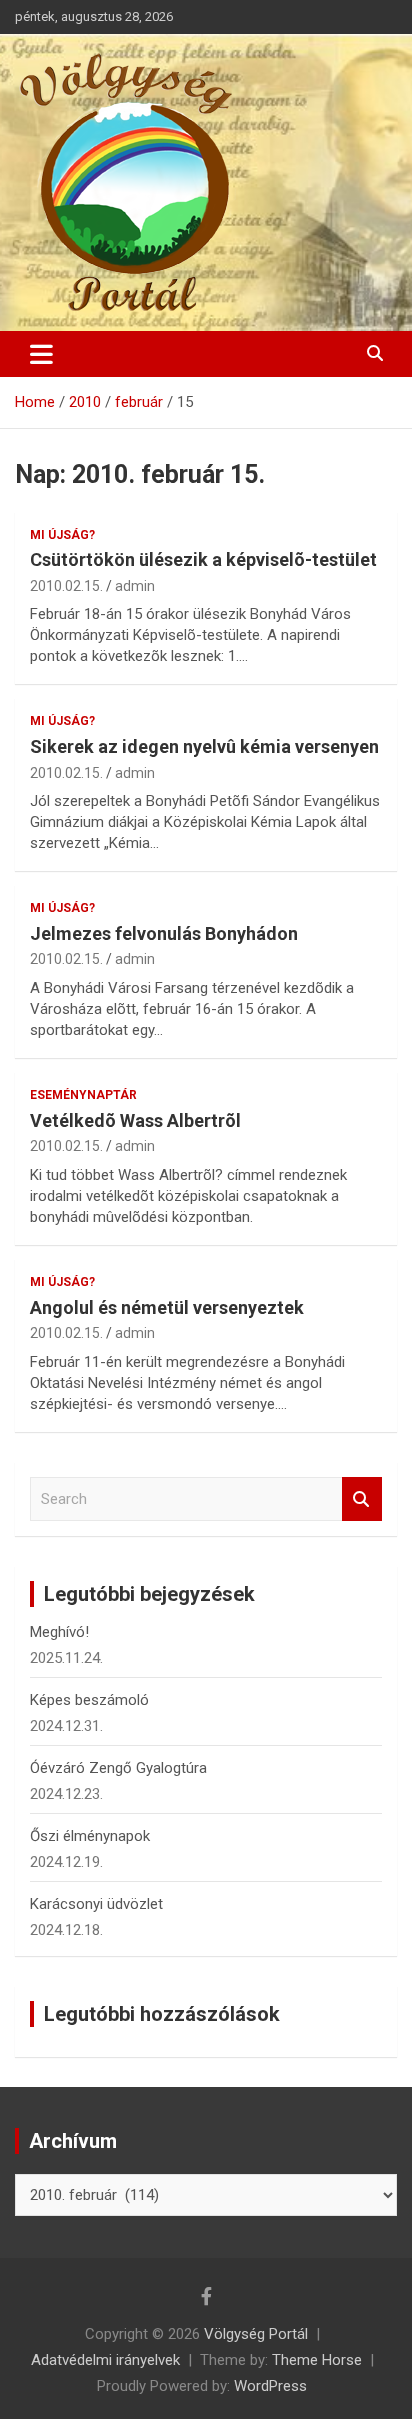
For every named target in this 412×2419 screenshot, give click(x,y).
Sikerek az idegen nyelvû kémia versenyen (204, 746)
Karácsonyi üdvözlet (96, 1904)
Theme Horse (317, 2360)
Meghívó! (59, 1632)
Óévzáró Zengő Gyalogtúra (118, 1768)
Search (362, 1499)
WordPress (270, 2386)
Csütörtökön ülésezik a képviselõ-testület (203, 559)
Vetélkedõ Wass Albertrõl (135, 1120)
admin (135, 586)
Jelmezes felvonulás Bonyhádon (164, 933)
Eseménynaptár (83, 1095)
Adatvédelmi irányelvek (105, 2360)
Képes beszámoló (89, 1700)
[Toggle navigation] (41, 354)
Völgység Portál (256, 2334)
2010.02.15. (66, 586)
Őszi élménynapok (90, 1836)
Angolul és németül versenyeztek (167, 1307)
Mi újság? (62, 535)
